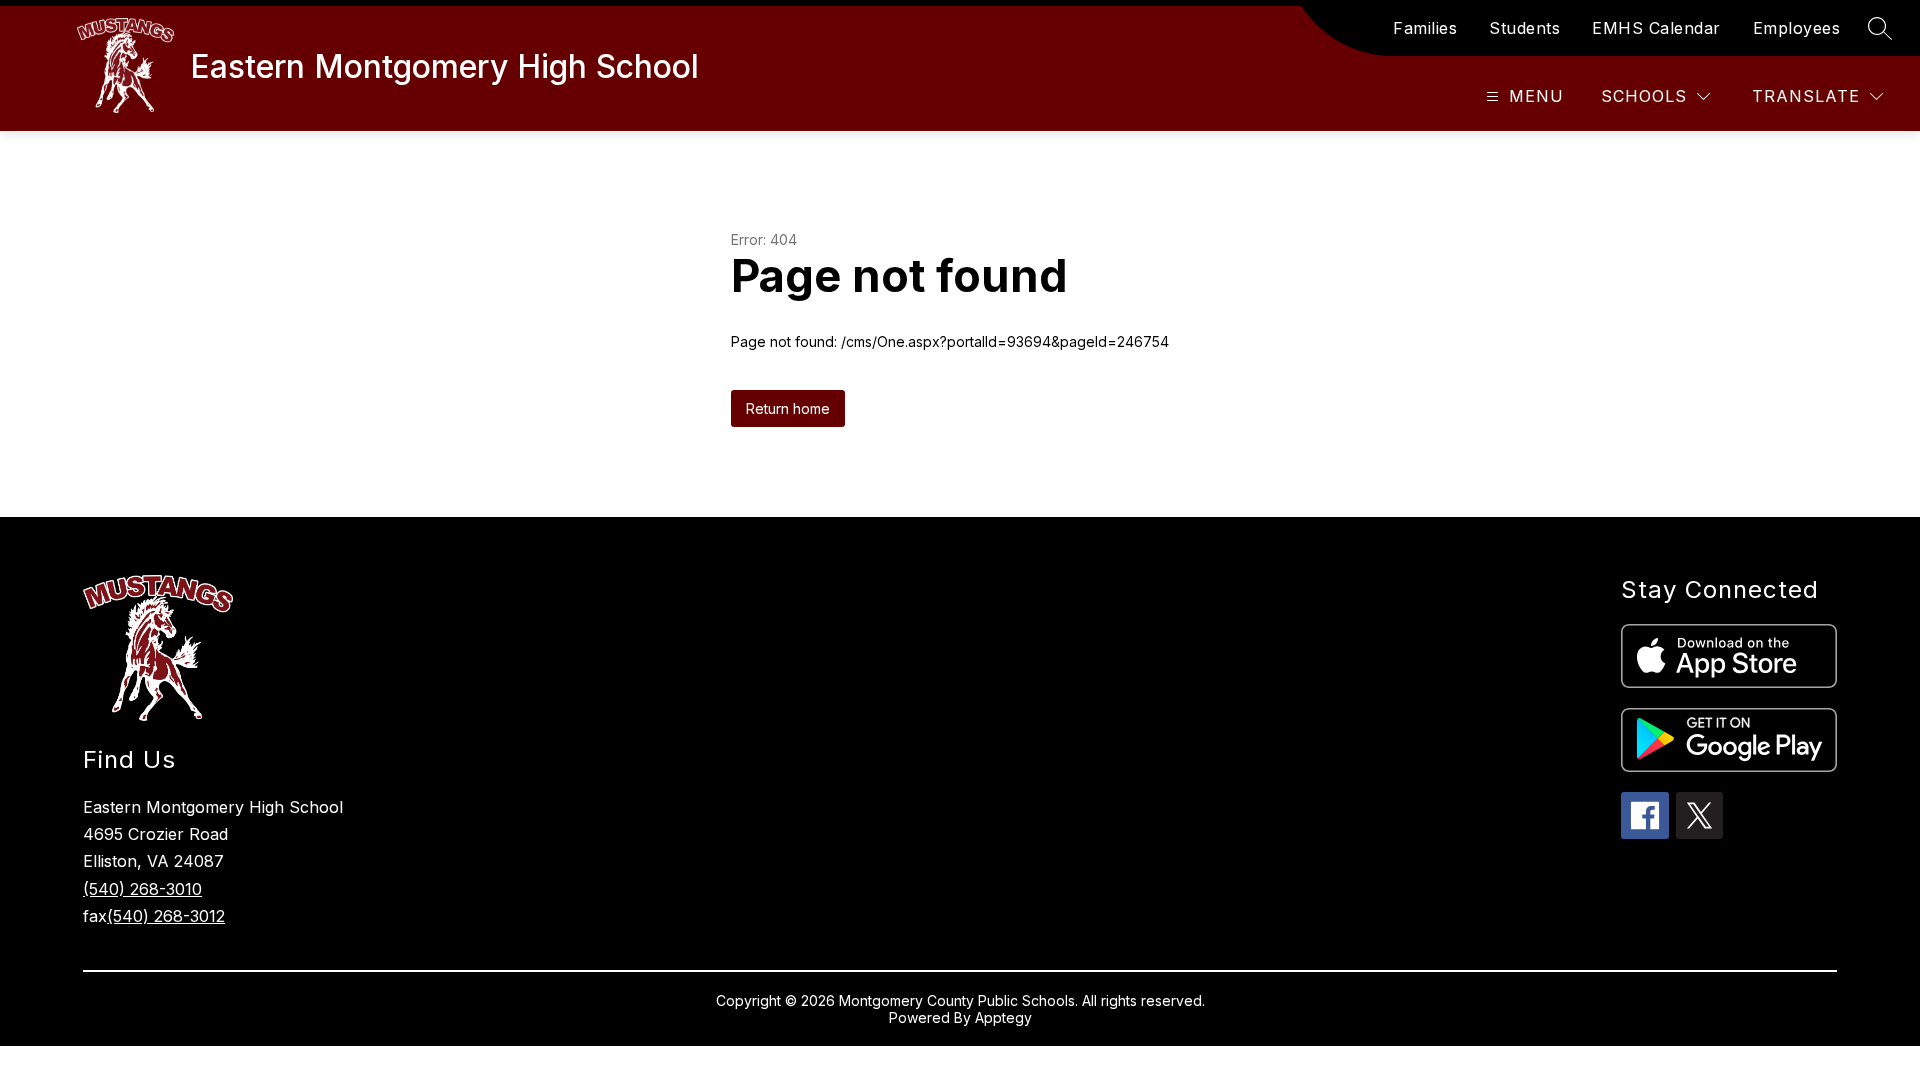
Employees (1797, 28)
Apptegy (1003, 1017)
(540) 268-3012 (166, 916)
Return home (788, 408)
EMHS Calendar (1656, 28)
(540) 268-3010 (142, 889)
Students (1524, 28)
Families (1425, 28)
